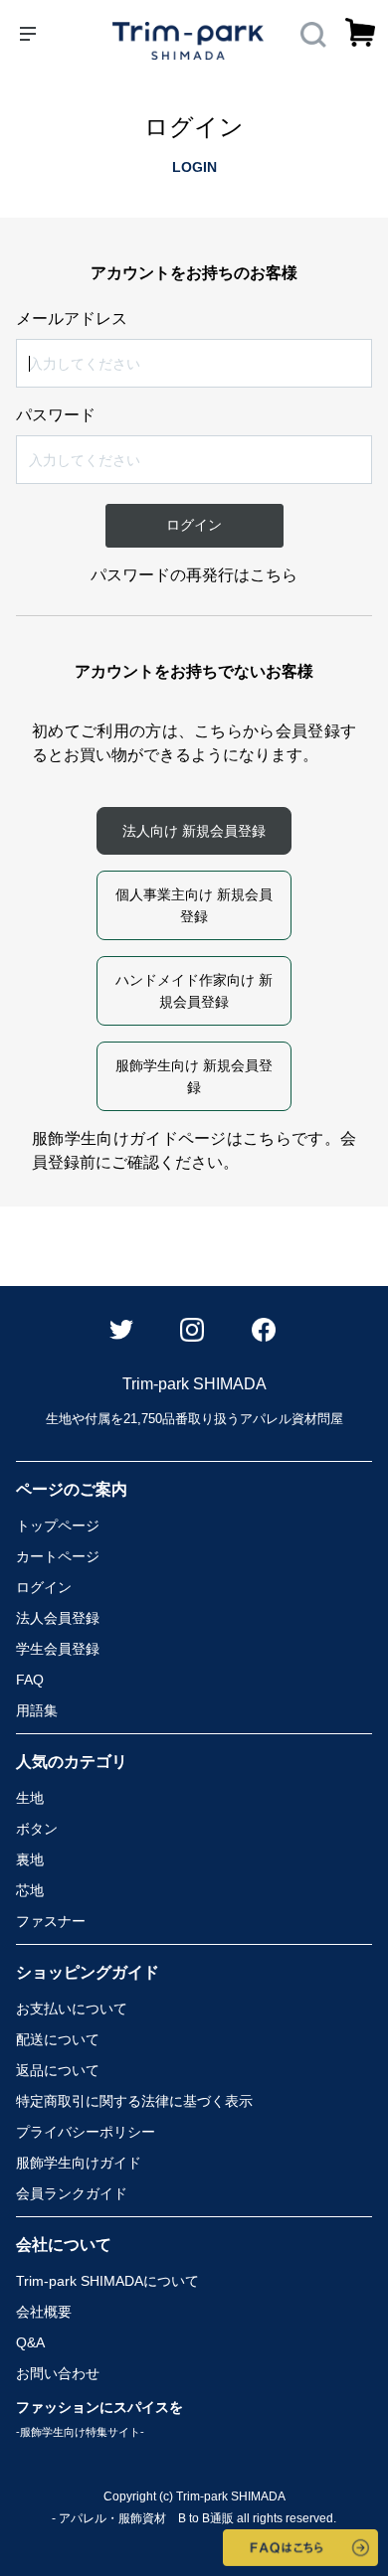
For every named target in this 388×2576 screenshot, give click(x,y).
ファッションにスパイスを (99, 2418)
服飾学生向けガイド (79, 2163)
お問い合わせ (58, 2373)
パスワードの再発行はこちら (194, 575)
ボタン (37, 1829)
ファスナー (51, 1921)
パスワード (56, 415)
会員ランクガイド (72, 2193)
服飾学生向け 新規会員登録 (194, 1076)
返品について (58, 2070)
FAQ (30, 1680)
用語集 (37, 1710)
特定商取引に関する (134, 2101)
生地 (30, 1798)
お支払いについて (72, 2009)
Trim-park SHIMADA (107, 2281)
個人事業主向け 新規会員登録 (194, 905)
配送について (58, 2039)
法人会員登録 (58, 1618)
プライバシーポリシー (86, 2132)
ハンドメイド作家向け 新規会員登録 (194, 991)
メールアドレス (72, 319)
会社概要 (44, 2312)
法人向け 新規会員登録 (194, 831)
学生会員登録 (58, 1649)
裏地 (30, 1859)
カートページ (58, 1556)
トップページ (58, 1526)
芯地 (30, 1890)
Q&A (30, 2342)
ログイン (44, 1587)
